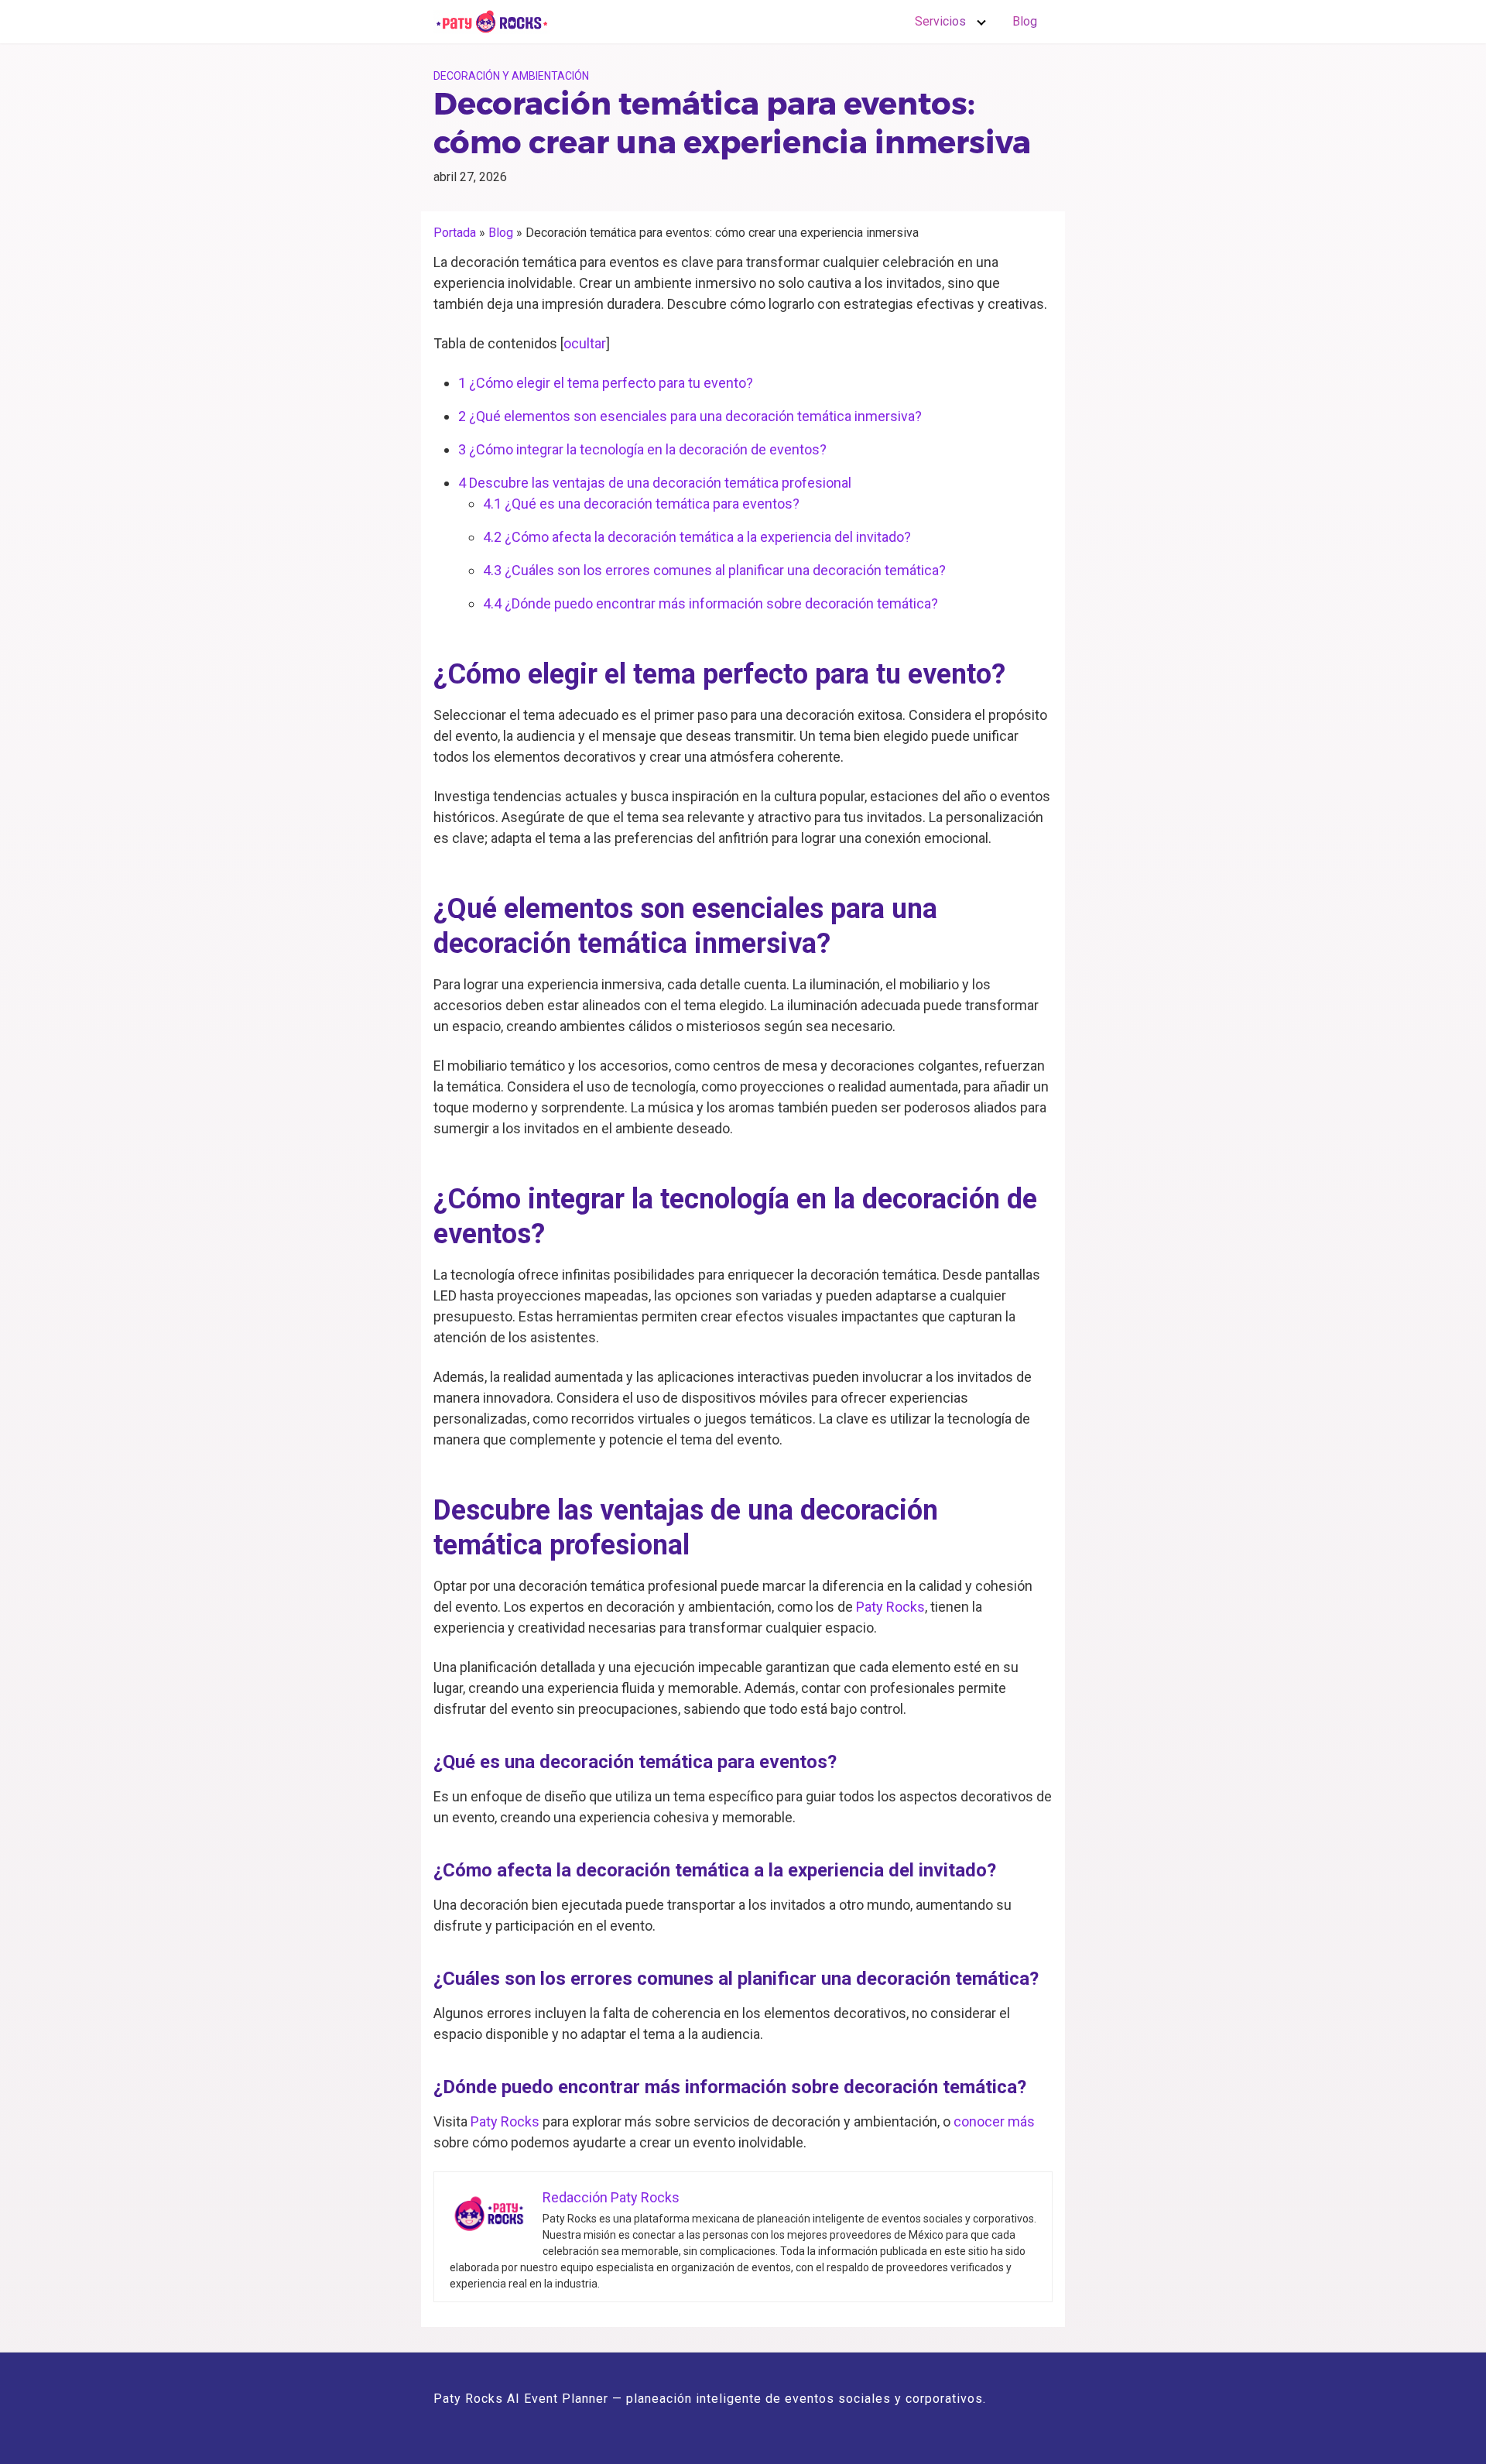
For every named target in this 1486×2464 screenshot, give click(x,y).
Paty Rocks (890, 1607)
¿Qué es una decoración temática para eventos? (641, 504)
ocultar (585, 343)
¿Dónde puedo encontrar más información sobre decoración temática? (710, 603)
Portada (455, 233)
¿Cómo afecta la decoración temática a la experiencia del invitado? (697, 537)
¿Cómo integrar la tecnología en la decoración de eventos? (642, 449)
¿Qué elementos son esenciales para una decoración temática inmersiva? (690, 416)
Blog (1025, 21)
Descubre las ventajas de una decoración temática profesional (655, 483)
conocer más (994, 2121)
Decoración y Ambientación (511, 76)
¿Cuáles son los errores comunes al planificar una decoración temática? (714, 570)
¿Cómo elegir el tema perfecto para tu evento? (606, 383)
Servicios (940, 21)
